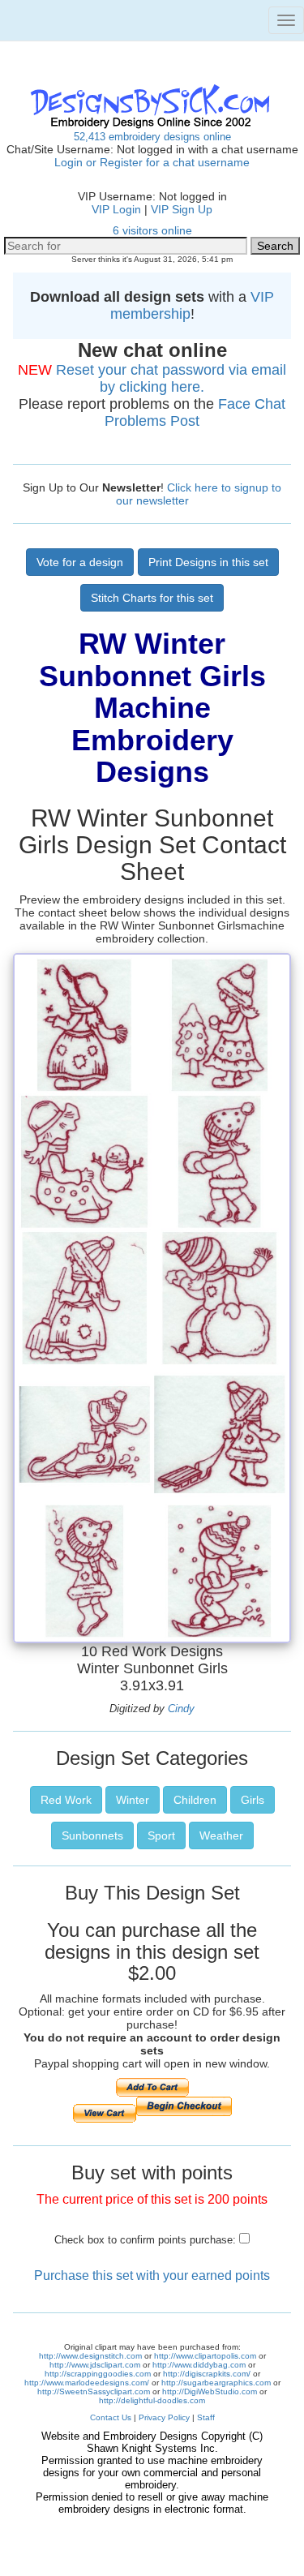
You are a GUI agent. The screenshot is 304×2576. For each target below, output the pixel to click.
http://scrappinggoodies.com (98, 2374)
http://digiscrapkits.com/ (207, 2374)
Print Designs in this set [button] (208, 562)
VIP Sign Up (182, 209)
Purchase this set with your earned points (152, 2275)
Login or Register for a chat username (152, 162)
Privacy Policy (164, 2417)
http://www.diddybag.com (199, 2365)
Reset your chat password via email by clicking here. (171, 378)
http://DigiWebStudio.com (210, 2391)
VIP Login (116, 209)
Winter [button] (133, 1800)
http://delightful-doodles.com (152, 2400)
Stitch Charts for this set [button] (152, 598)
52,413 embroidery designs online (152, 137)
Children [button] (195, 1800)
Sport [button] (161, 1835)
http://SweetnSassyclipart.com (94, 2391)
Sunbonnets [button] (92, 1835)
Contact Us (111, 2417)
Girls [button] (253, 1800)
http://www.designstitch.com (90, 2356)
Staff (206, 2417)
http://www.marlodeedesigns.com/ (87, 2383)
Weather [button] (221, 1835)
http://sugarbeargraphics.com (216, 2383)
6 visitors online (152, 230)
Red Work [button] (66, 1800)
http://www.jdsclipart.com (95, 2365)
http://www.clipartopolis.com (205, 2356)
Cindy (181, 1709)
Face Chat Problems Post (195, 412)
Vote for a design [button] (80, 562)
